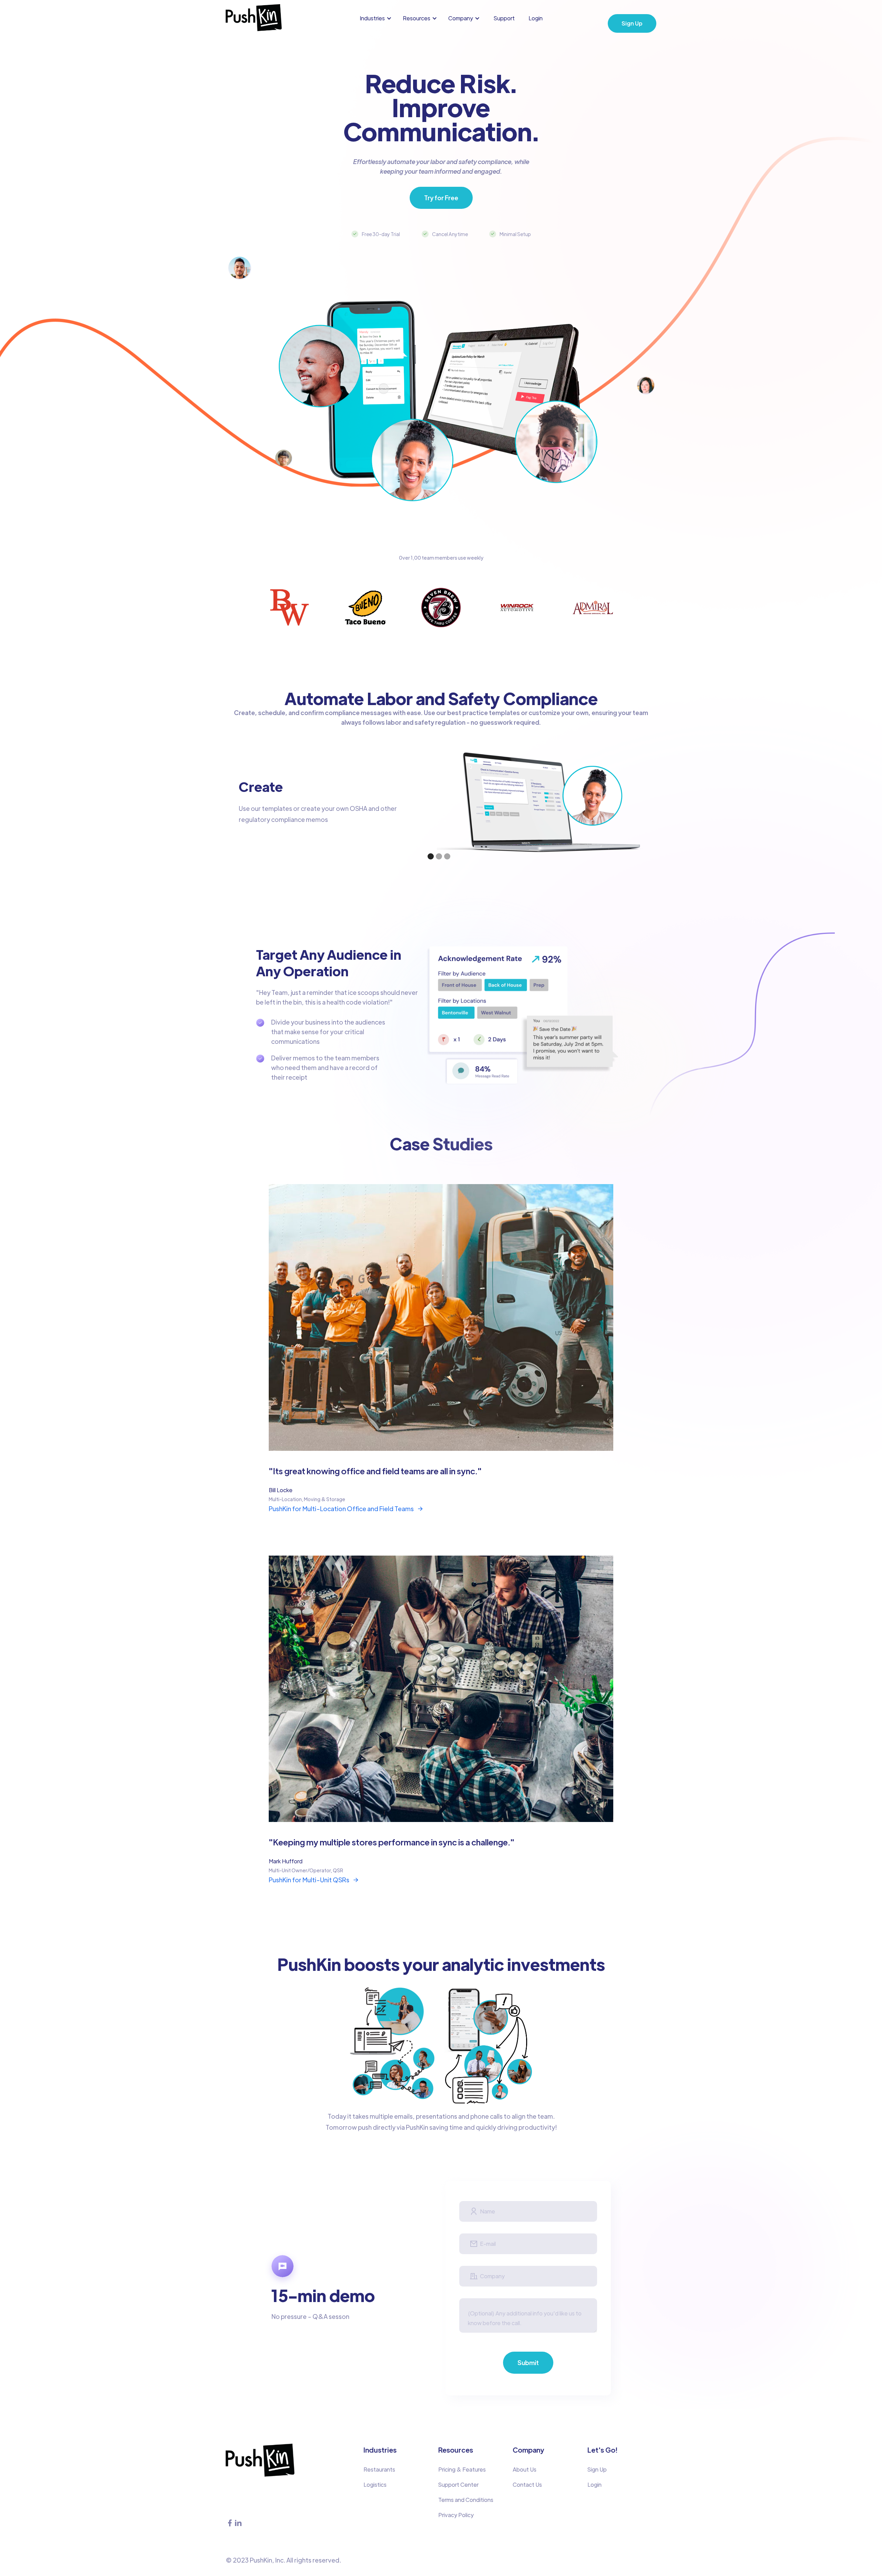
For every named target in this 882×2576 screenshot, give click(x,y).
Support (504, 18)
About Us (525, 2469)
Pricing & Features (462, 2469)
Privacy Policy (456, 2515)
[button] (377, 18)
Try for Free (441, 198)
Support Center (458, 2485)
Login (536, 18)
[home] (254, 18)
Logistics (375, 2485)
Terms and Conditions (466, 2500)
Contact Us (527, 2485)
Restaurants (379, 2469)
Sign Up (632, 23)
